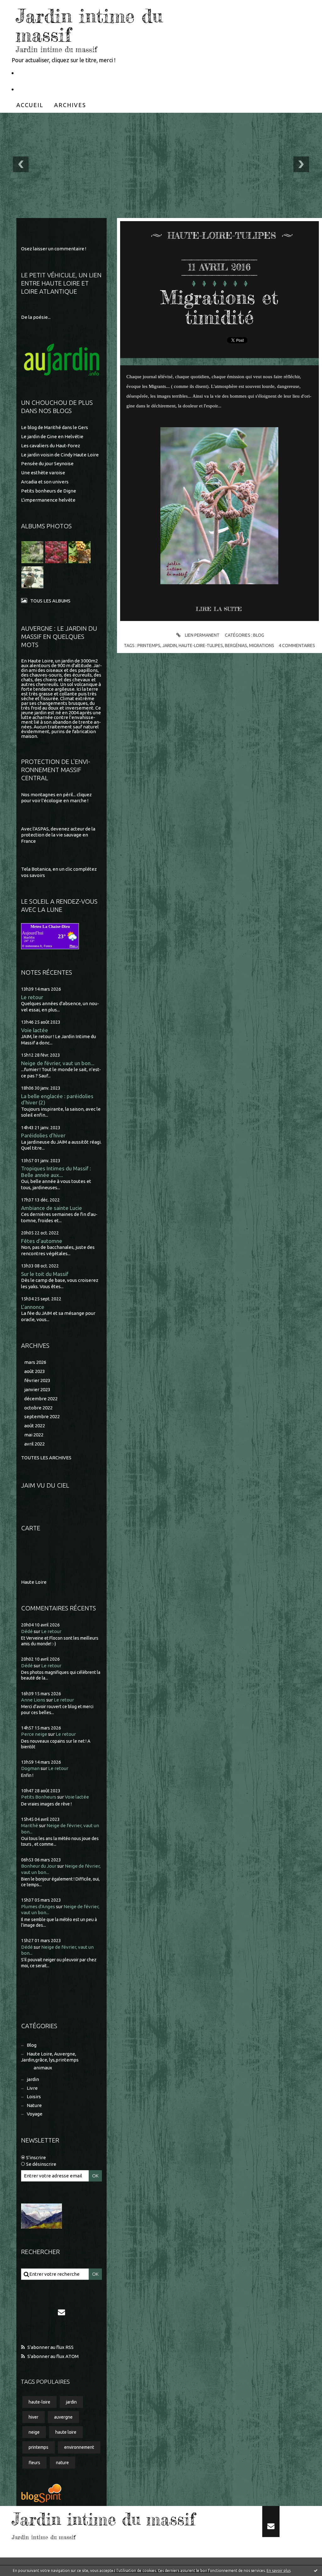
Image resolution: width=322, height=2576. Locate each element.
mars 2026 (35, 1362)
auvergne (63, 2417)
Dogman (30, 1768)
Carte (31, 1528)
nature (62, 2463)
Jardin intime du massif (89, 25)
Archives (70, 105)
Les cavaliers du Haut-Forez (51, 446)
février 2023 (37, 1380)
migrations (262, 645)
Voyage (35, 2114)
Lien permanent (202, 635)
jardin (33, 2079)
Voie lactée (35, 1030)
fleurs (34, 2463)
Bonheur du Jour (39, 1866)
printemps (39, 2447)
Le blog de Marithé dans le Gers (55, 427)
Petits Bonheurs (39, 1797)
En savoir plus (279, 2571)
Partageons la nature (46, 89)
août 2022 (35, 1426)
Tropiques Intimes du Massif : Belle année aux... (56, 1172)
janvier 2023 (37, 1389)
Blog (32, 2045)
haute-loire (39, 2402)
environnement (79, 2447)
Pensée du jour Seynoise (47, 463)
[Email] (62, 2312)
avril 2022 (34, 1444)
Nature (34, 2105)
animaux (43, 2068)
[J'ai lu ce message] (316, 2570)
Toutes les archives (46, 1458)
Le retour (32, 997)
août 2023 (35, 1371)
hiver (33, 2417)
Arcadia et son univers (45, 482)
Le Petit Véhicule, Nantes (51, 73)
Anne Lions (33, 1700)
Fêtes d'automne (42, 1241)
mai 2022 (34, 1435)
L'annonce (33, 1307)
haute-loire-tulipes (201, 645)
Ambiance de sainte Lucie (52, 1208)
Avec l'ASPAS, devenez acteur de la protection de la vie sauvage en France (58, 835)
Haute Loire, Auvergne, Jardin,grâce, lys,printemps (50, 2057)
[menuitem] (30, 105)
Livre (32, 2088)
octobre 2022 (38, 1408)
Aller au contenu (24, 6)
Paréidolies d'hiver (43, 1135)
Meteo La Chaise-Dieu (50, 926)
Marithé (30, 1825)
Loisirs (34, 2097)
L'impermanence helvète (48, 500)
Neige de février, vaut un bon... (58, 1063)
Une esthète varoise (43, 473)
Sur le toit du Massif (45, 1274)
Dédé (27, 1631)
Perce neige (34, 1734)
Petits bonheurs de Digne (49, 491)
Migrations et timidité (219, 307)
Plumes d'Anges (38, 1906)
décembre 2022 (41, 1399)
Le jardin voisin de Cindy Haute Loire (60, 455)
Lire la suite (219, 609)
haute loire (66, 2432)
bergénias (236, 645)
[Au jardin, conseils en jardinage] (61, 360)
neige (34, 2432)
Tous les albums (50, 601)
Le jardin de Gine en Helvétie (52, 436)
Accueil (30, 105)
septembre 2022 (42, 1416)
